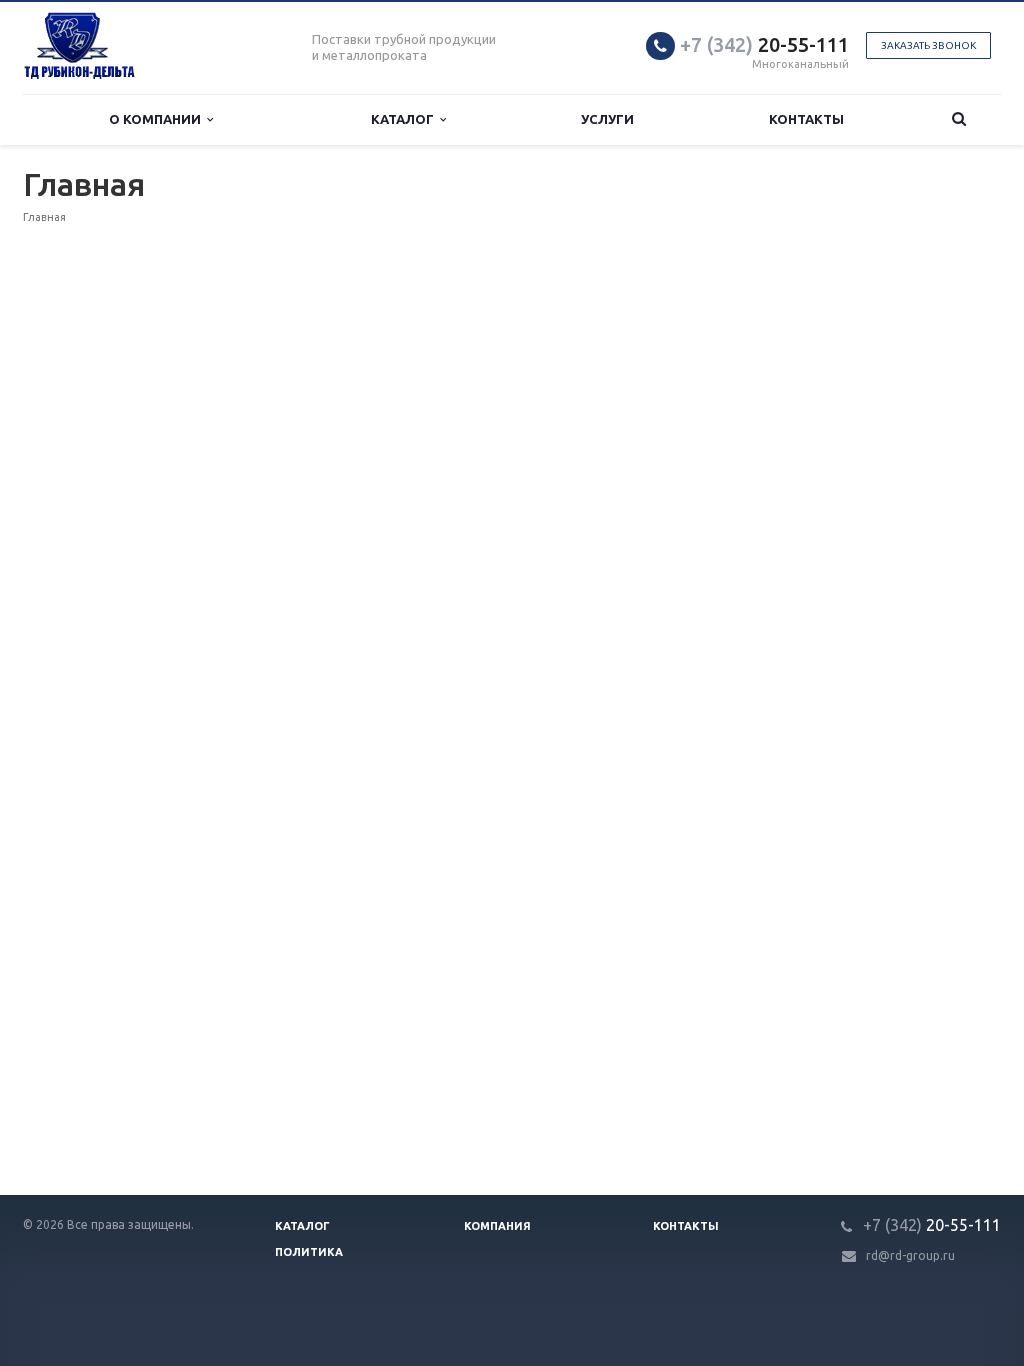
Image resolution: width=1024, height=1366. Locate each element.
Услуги (607, 119)
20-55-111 (764, 44)
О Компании (158, 119)
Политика (309, 1252)
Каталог (405, 119)
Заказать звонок (928, 45)
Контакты (806, 119)
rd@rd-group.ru (910, 1255)
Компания (497, 1226)
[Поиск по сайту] (959, 119)
